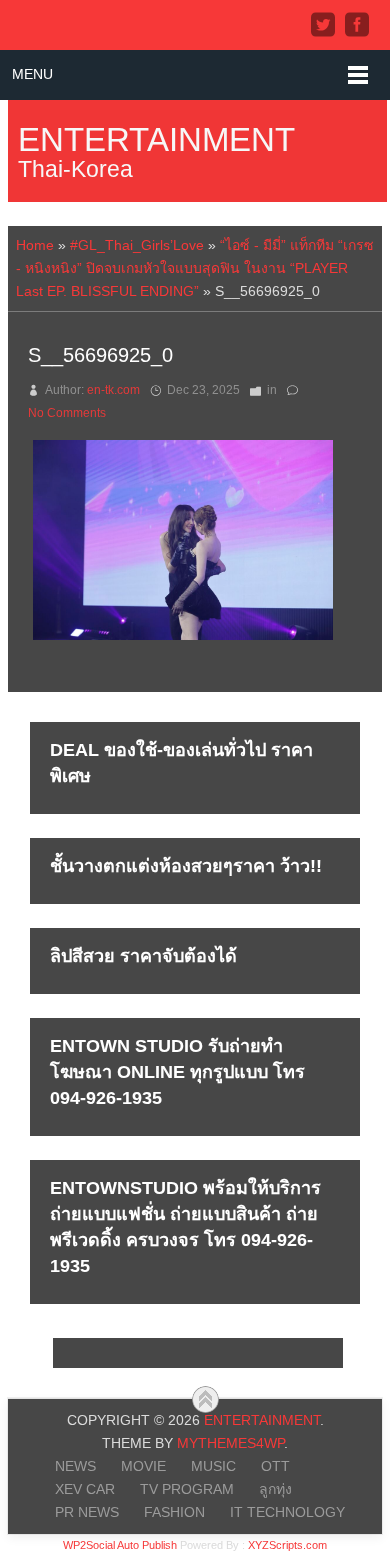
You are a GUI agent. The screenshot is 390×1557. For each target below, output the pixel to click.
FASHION (174, 1512)
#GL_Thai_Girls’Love (137, 245)
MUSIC (213, 1466)
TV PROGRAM (187, 1489)
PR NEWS (87, 1512)
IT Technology (287, 1512)
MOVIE (143, 1466)
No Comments (67, 413)
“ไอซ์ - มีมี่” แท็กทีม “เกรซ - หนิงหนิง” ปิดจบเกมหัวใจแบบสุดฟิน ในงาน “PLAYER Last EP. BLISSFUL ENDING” (195, 268)
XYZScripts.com (287, 1545)
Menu (32, 74)
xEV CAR (85, 1489)
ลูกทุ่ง (275, 1489)
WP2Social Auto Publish (120, 1545)
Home (35, 245)
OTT (275, 1466)
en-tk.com (113, 390)
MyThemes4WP (230, 1443)
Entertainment (156, 139)
